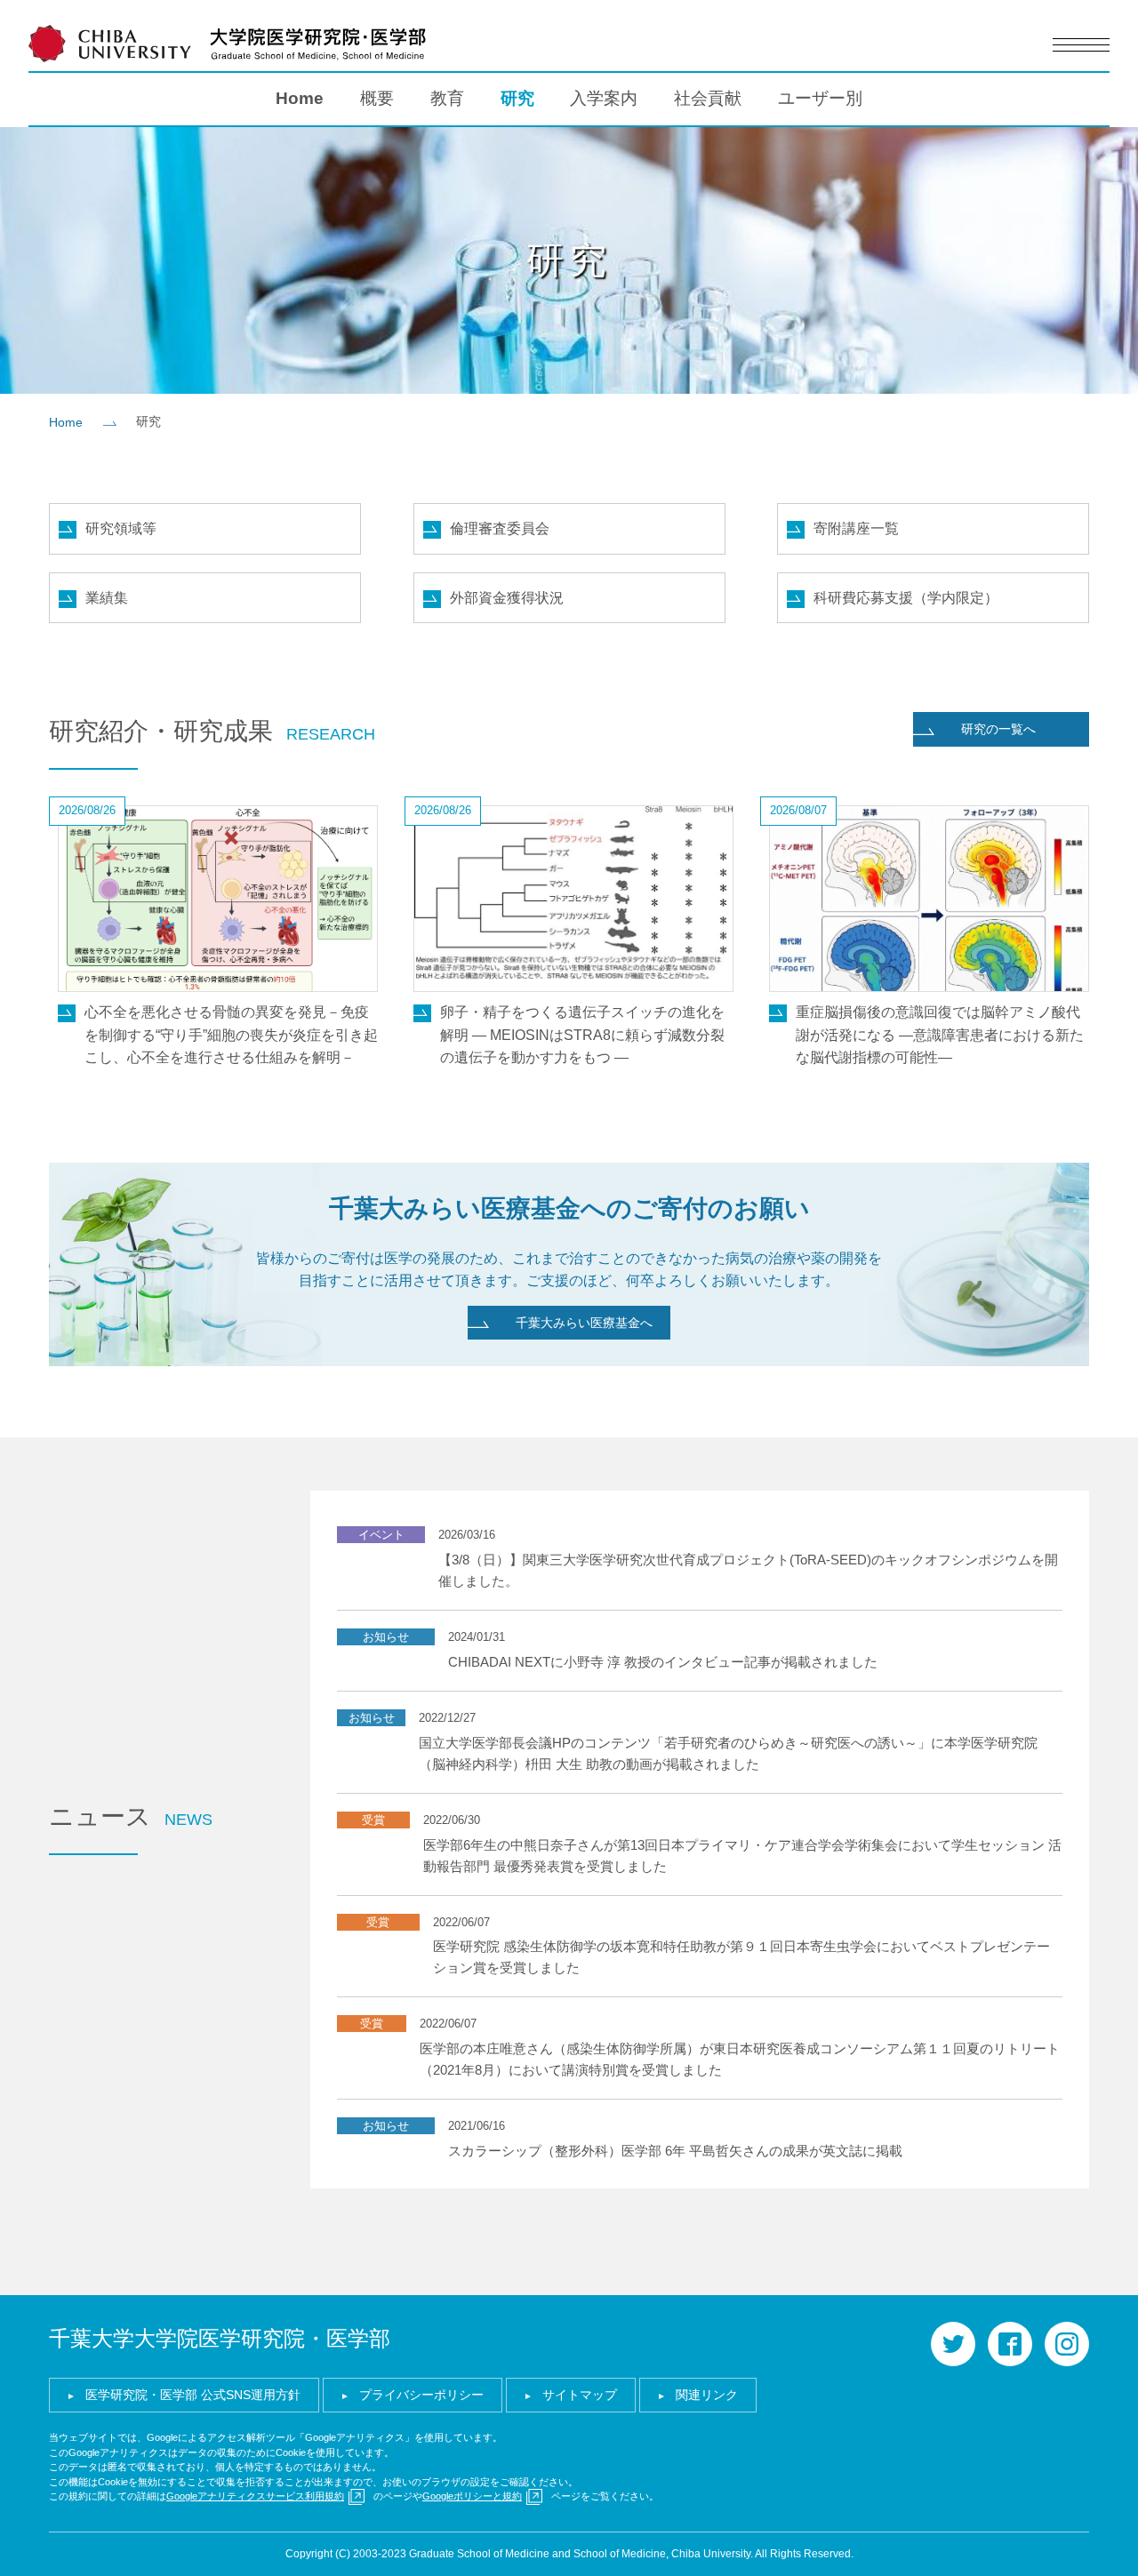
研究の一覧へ (998, 729)
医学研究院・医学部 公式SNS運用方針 (193, 2395)
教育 (447, 98)
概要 (377, 98)
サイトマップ (580, 2395)
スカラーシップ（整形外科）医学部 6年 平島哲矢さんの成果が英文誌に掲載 (675, 2151)
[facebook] (1010, 2344)
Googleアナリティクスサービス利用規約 (255, 2496)
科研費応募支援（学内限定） (906, 598)
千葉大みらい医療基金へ (584, 1323)
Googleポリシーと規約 (472, 2496)
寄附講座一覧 (856, 528)
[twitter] (953, 2344)
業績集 (107, 598)
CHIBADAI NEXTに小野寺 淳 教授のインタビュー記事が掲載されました (663, 1662)
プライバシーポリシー (421, 2395)
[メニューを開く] (1081, 45)
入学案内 (604, 98)
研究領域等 (121, 528)
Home (300, 98)
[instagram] (1067, 2344)
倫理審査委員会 (500, 528)
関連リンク (707, 2395)
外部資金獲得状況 (507, 598)
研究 (517, 98)
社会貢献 (708, 98)
